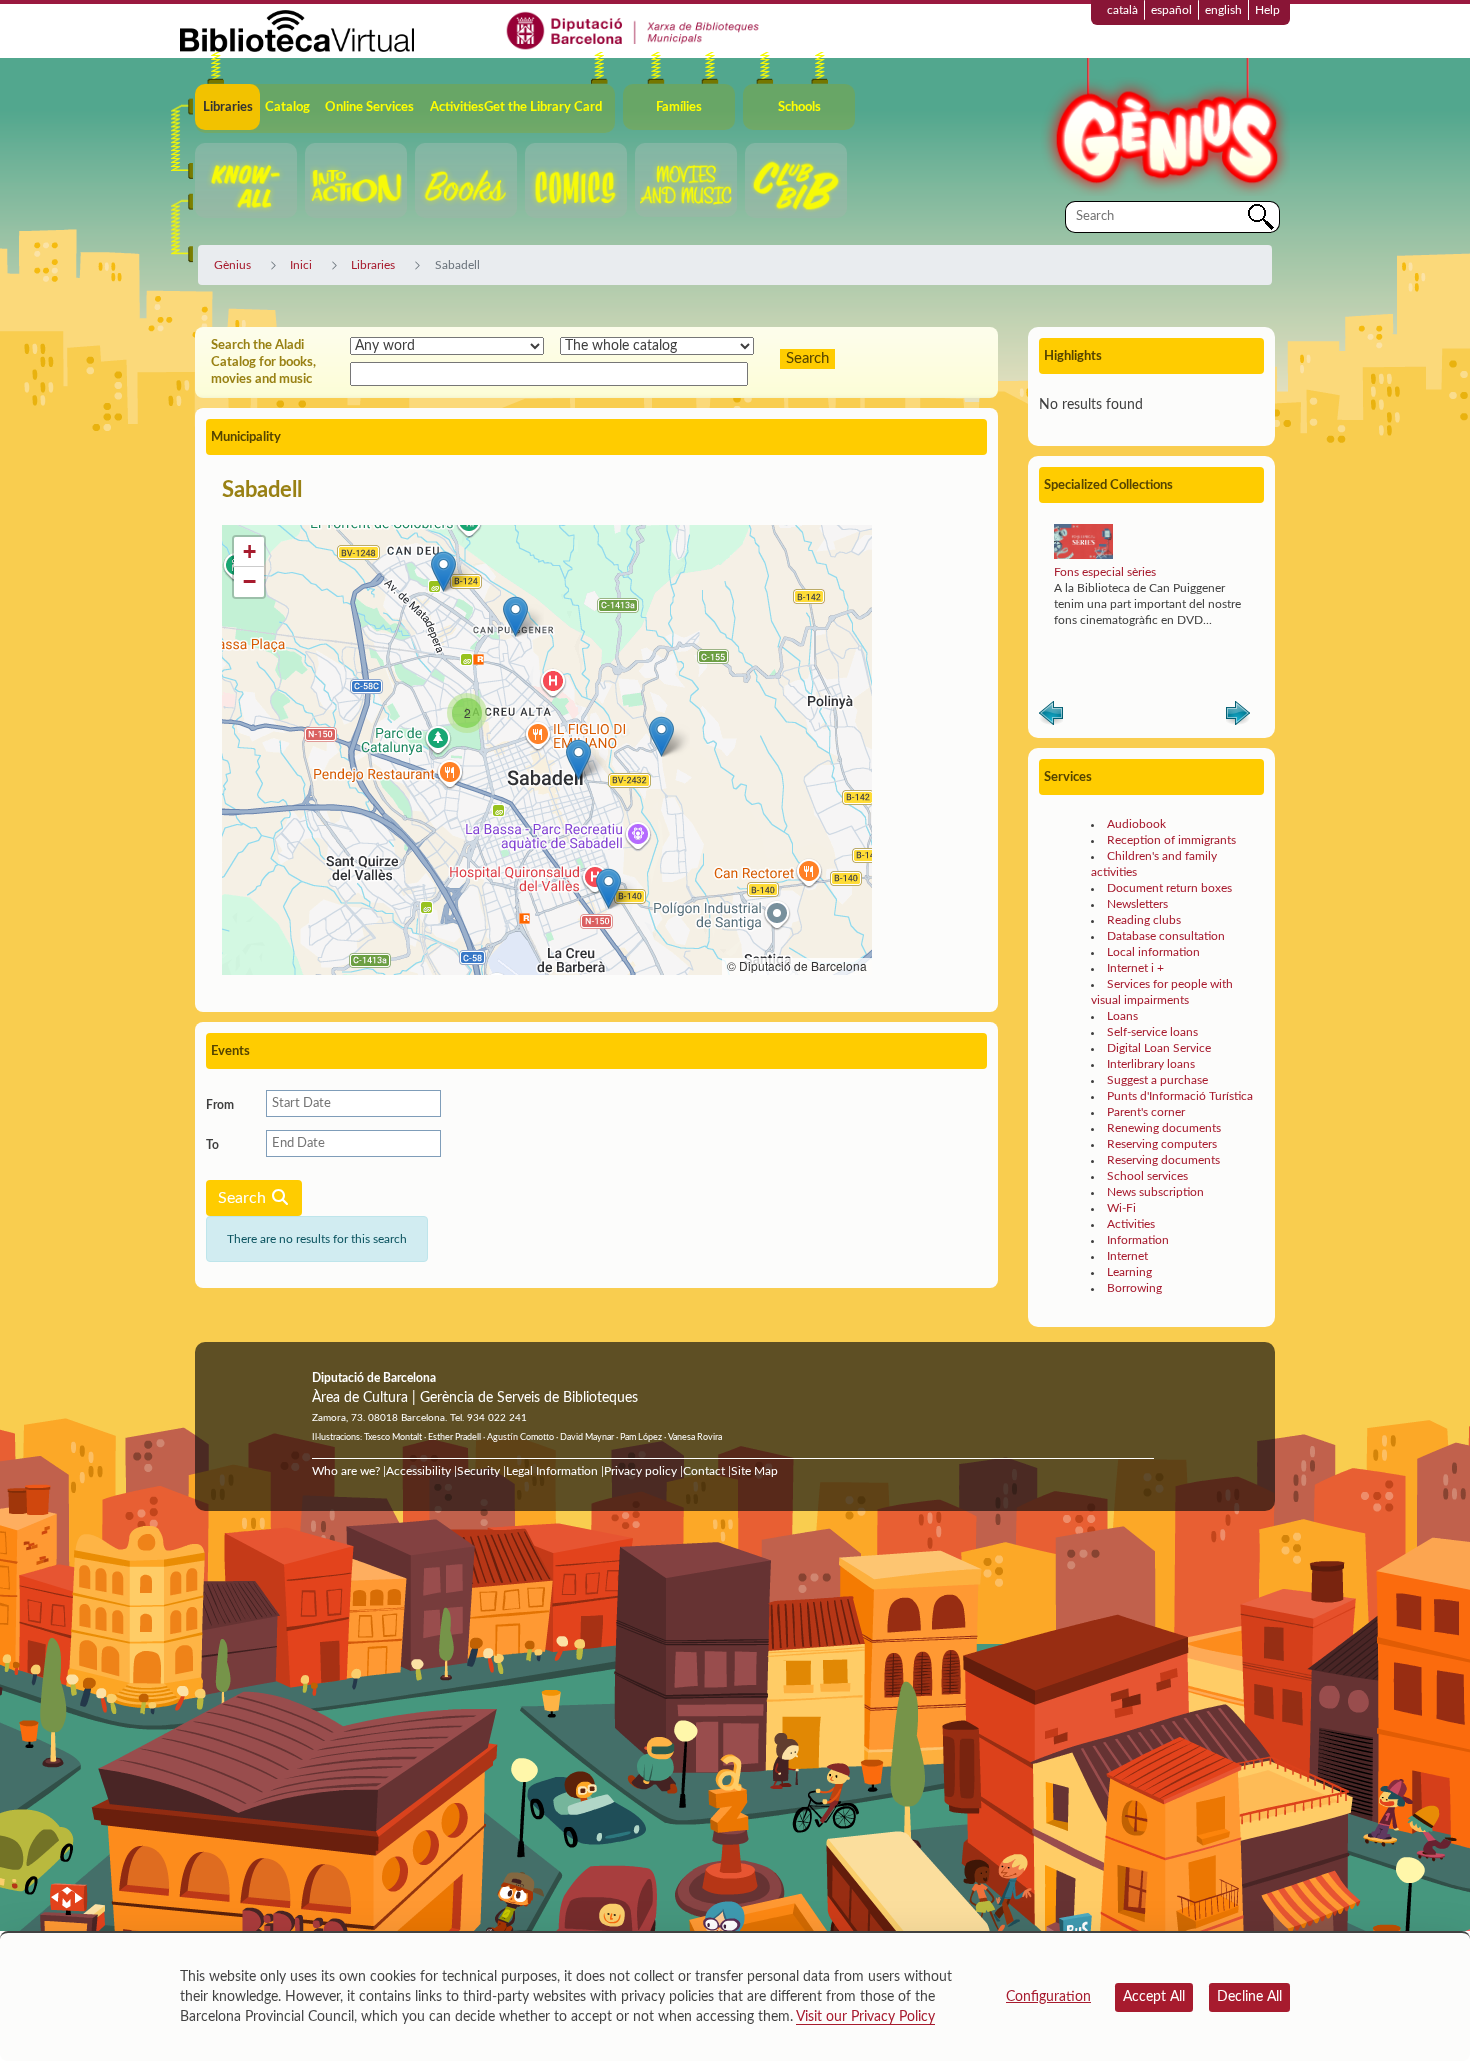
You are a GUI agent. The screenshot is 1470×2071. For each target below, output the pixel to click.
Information (1138, 1240)
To (212, 1145)
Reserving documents (1163, 1160)
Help (1267, 10)
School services (1147, 1176)
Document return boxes (1169, 888)
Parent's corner (1146, 1112)
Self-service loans (1152, 1032)
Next (1238, 717)
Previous (1051, 717)
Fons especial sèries (1105, 572)
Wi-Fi (1121, 1208)
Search (244, 1198)
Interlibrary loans (1151, 1064)
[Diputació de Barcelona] (633, 30)
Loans (1122, 1016)
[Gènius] (1165, 128)
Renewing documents (1164, 1128)
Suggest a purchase (1157, 1080)
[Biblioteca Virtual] (297, 30)
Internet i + (1135, 968)
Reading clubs (1144, 920)
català (1122, 10)
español (1171, 10)
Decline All (1249, 1997)
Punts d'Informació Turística (1180, 1096)
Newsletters (1137, 904)
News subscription (1155, 1192)
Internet (1127, 1256)
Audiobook (1136, 824)
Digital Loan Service (1159, 1048)
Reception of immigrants (1171, 840)
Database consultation (1166, 936)
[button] (443, 571)
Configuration (1048, 1997)
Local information (1153, 952)
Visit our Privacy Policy (865, 2017)
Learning (1129, 1272)
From (220, 1105)
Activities (1131, 1224)
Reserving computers (1162, 1144)
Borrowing (1134, 1288)
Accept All (1154, 1997)
